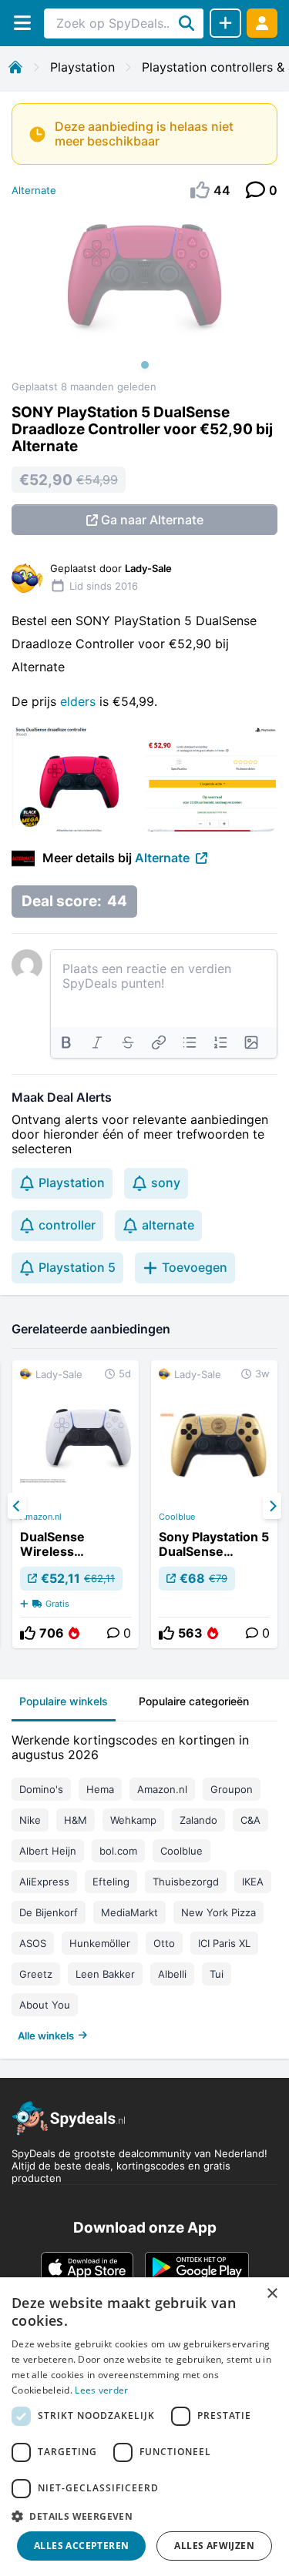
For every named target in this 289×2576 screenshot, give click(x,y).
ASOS (33, 1943)
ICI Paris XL (224, 1943)
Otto (164, 1943)
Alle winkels (46, 2036)
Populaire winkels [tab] (64, 1701)
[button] (144, 2516)
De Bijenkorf (49, 1912)
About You (45, 2005)
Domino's (41, 1789)
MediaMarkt (129, 1912)
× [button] (272, 2294)
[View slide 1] (144, 296)
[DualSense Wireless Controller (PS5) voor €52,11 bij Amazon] (76, 1504)
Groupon (232, 1789)
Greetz (36, 1974)
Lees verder (101, 2390)
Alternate (34, 190)
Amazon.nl (41, 1517)
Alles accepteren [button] (81, 2546)
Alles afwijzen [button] (214, 2546)
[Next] (272, 1506)
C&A (250, 1820)
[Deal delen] (225, 23)
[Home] (15, 67)
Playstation (82, 67)
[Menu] (22, 23)
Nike (30, 1820)
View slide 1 (145, 365)
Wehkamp (133, 1820)
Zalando (198, 1820)
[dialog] (144, 2427)
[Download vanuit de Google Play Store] (197, 2267)
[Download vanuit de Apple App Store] (87, 2267)
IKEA (253, 1882)
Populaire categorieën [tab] (194, 1701)
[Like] (28, 1633)
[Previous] (17, 1506)
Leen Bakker (105, 1974)
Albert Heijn (48, 1851)
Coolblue (177, 1517)
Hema (100, 1789)
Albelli (172, 1974)
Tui (217, 1974)
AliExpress (44, 1882)
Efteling (111, 1882)
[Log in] (262, 23)
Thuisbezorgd (186, 1882)
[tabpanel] (144, 1884)
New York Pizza (218, 1912)
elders (80, 701)
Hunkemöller (100, 1943)
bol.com (118, 1851)
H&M (76, 1820)
